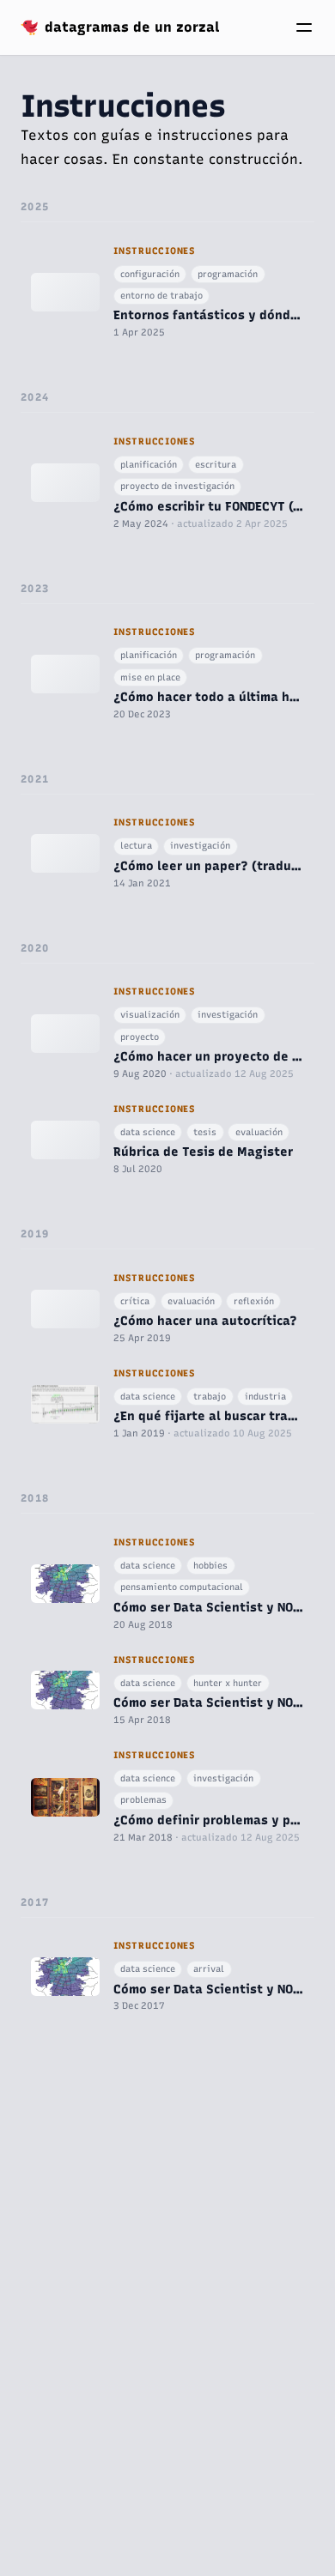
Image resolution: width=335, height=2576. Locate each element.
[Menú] (304, 27)
